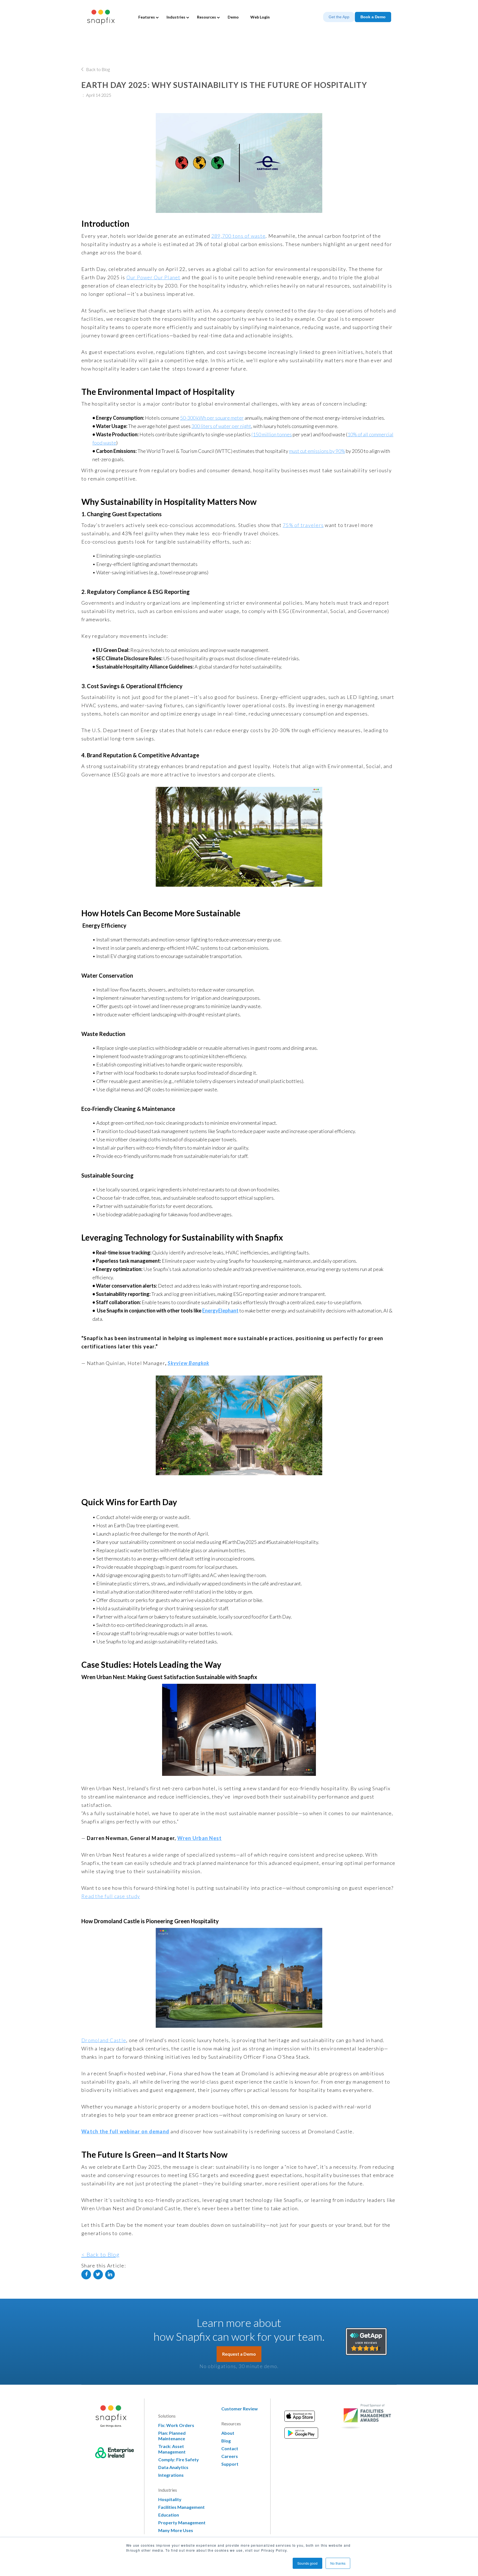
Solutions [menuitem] (167, 2416)
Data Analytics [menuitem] (173, 2467)
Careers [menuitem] (230, 2456)
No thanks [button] (338, 2563)
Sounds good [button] (307, 2563)
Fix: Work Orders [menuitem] (176, 2425)
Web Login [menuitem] (260, 17)
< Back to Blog (101, 2254)
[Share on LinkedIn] (110, 2274)
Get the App (339, 17)
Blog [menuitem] (226, 2441)
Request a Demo (239, 2354)
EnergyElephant (220, 1311)
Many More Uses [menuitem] (176, 2530)
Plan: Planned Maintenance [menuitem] (172, 2436)
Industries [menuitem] (176, 17)
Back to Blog (98, 69)
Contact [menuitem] (230, 2448)
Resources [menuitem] (206, 17)
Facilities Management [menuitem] (181, 2507)
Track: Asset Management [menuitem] (172, 2449)
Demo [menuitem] (233, 17)
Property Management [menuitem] (182, 2523)
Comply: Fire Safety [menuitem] (179, 2459)
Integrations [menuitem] (171, 2475)
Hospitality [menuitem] (170, 2499)
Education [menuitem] (169, 2515)
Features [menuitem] (147, 17)
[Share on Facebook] (86, 2274)
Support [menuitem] (230, 2464)
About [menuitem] (228, 2433)
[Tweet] (98, 2274)
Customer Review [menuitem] (240, 2409)
